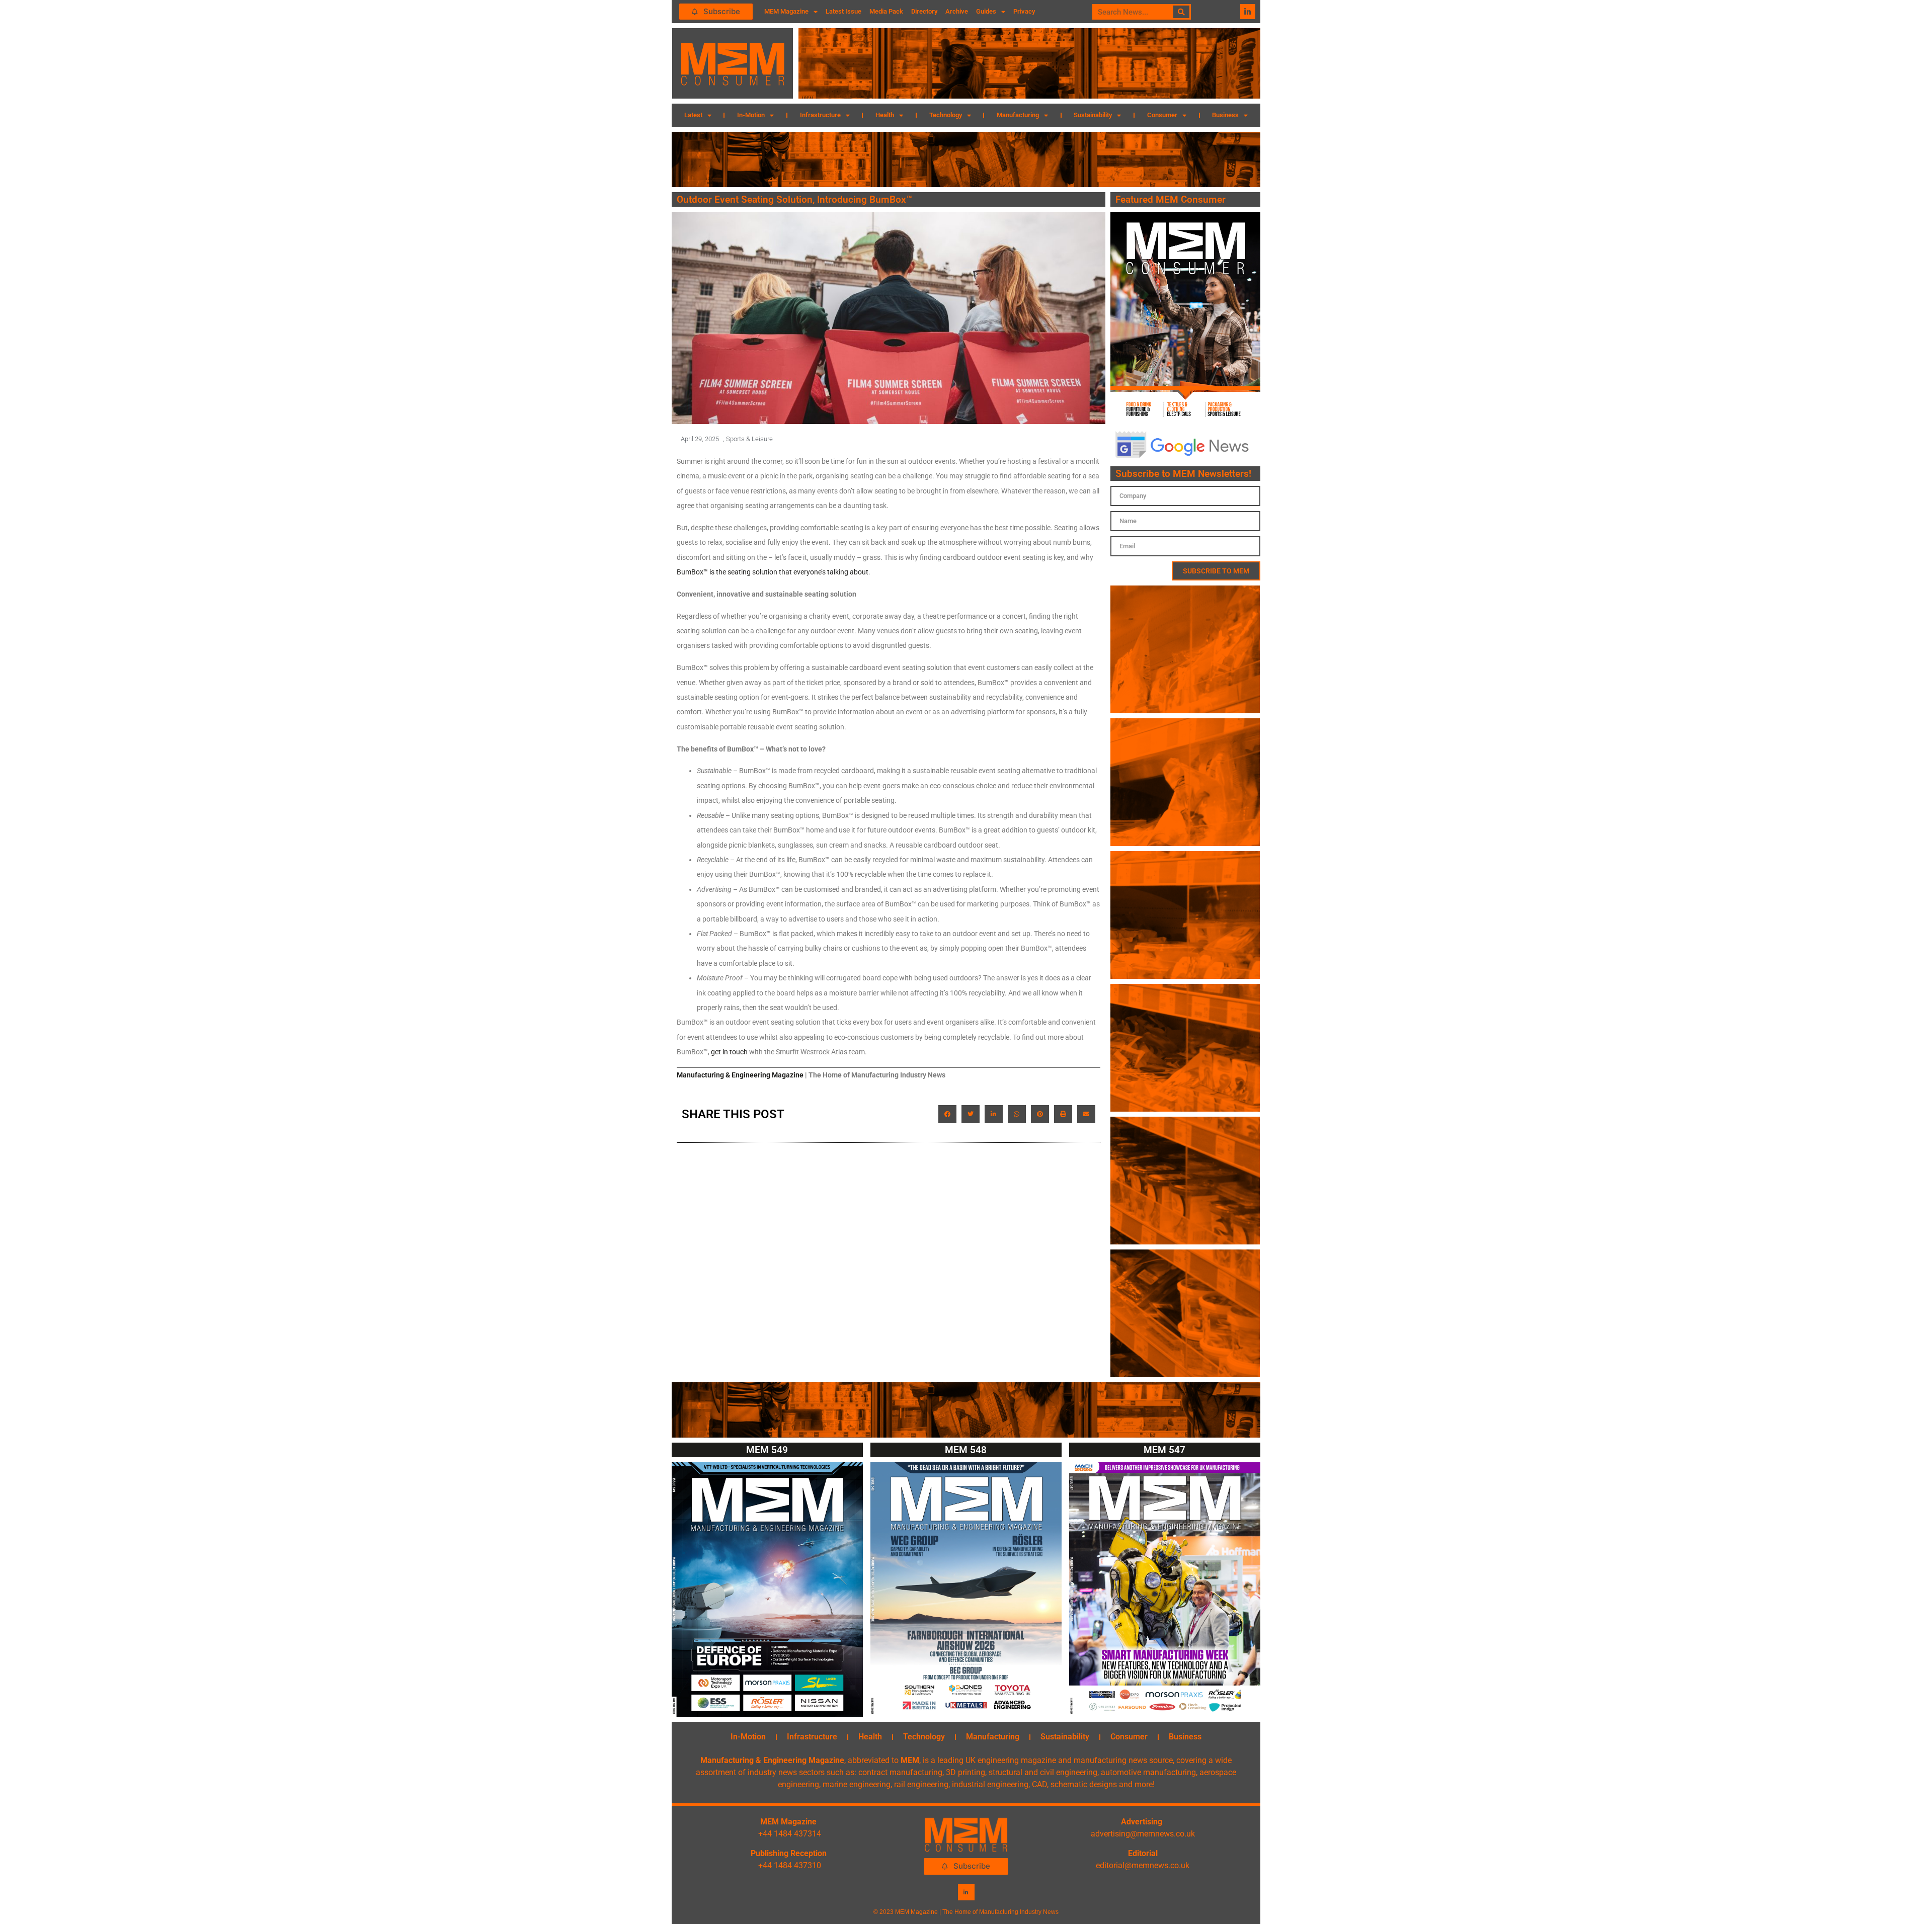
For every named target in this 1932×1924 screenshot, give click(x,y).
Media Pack (886, 11)
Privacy (1024, 11)
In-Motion (751, 115)
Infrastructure (820, 115)
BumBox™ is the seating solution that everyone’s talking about (773, 572)
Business (1225, 115)
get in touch (729, 1052)
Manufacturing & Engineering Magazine (740, 1075)
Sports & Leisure (749, 439)
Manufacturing (1018, 115)
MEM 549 (767, 1450)
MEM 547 (1164, 1450)
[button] (947, 1114)
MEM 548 (966, 1450)
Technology (946, 115)
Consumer (1162, 115)
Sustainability (1093, 115)
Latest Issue (843, 11)
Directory (924, 11)
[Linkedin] (1248, 12)
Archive (957, 11)
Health (885, 115)
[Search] (1182, 12)
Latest (693, 115)
